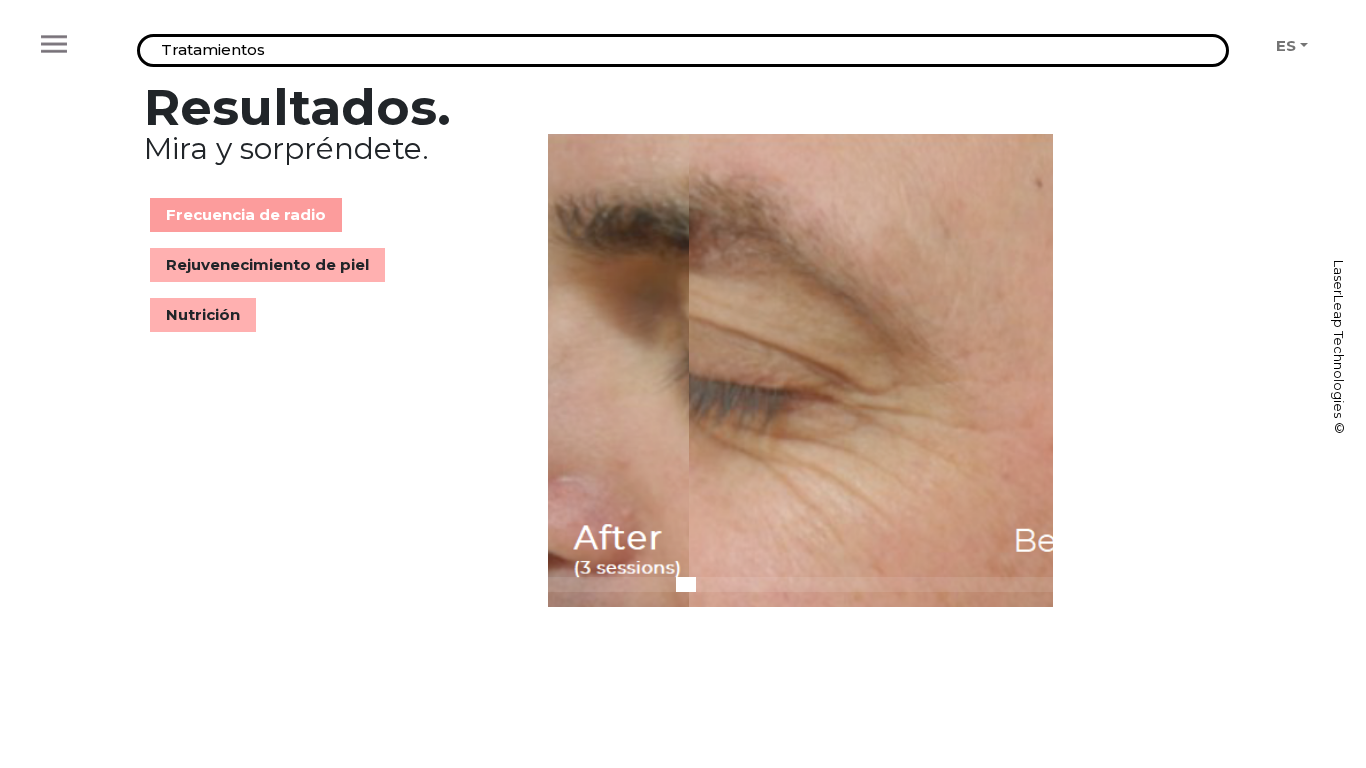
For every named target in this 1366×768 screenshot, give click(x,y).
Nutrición (203, 314)
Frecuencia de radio (246, 214)
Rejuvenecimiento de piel (267, 264)
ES (1286, 45)
